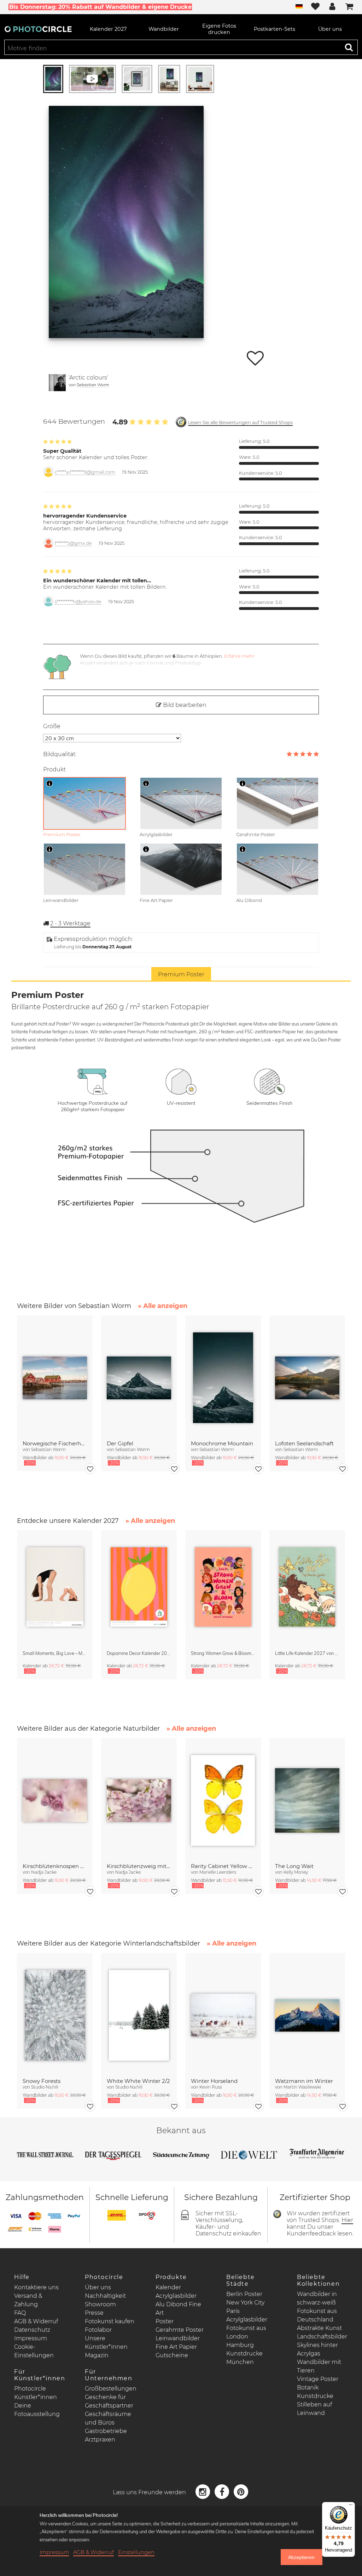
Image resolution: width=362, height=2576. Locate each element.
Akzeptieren (301, 2557)
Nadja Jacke (44, 1872)
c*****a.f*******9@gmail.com (85, 472)
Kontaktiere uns (36, 2287)
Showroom (100, 2304)
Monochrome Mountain (222, 1443)
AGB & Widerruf (36, 2321)
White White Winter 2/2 (138, 2081)
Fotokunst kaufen (110, 2321)
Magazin (97, 2355)
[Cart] (349, 7)
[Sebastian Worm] (57, 383)
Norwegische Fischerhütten (55, 1443)
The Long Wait (294, 1866)
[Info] (49, 783)
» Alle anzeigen (163, 1306)
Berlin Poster (244, 2294)
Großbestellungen (111, 2389)
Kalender (168, 2287)
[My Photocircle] (332, 7)
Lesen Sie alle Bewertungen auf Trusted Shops (240, 422)
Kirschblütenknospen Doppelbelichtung (55, 1866)
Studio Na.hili (45, 2087)
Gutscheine (172, 2355)
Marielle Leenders (218, 1872)
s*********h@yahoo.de (78, 602)
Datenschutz (32, 2330)
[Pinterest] (241, 2492)
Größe (52, 726)
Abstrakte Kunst (319, 2328)
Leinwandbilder (178, 2338)
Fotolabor (98, 2330)
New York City (245, 2303)
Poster (165, 2321)
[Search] (349, 47)
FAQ (20, 2313)
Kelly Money (296, 1872)
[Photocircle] (38, 29)
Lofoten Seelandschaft (304, 1443)
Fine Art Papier (176, 2347)
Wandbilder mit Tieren (319, 2366)
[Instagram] (204, 2492)
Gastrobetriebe (106, 2431)
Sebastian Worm (93, 385)
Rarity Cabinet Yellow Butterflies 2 (223, 1866)
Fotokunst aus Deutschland (317, 2315)
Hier (347, 2220)
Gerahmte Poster (180, 2330)
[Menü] (351, 2506)
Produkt (54, 769)
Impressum (31, 2338)
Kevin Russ (211, 2087)
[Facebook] (223, 2492)
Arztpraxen (100, 2440)
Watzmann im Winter (304, 2081)
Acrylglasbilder (176, 2296)
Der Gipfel (120, 1443)
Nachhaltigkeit (105, 2296)
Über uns (98, 2287)
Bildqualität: (60, 754)
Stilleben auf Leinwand (314, 2409)
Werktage (70, 923)
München (240, 2362)
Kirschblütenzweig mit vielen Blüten (139, 1866)
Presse (94, 2313)
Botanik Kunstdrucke (315, 2392)
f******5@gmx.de (73, 543)
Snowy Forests (42, 2081)
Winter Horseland (214, 2081)
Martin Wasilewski (302, 2087)
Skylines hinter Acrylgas (317, 2349)
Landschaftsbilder (322, 2337)
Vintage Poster (318, 2379)
